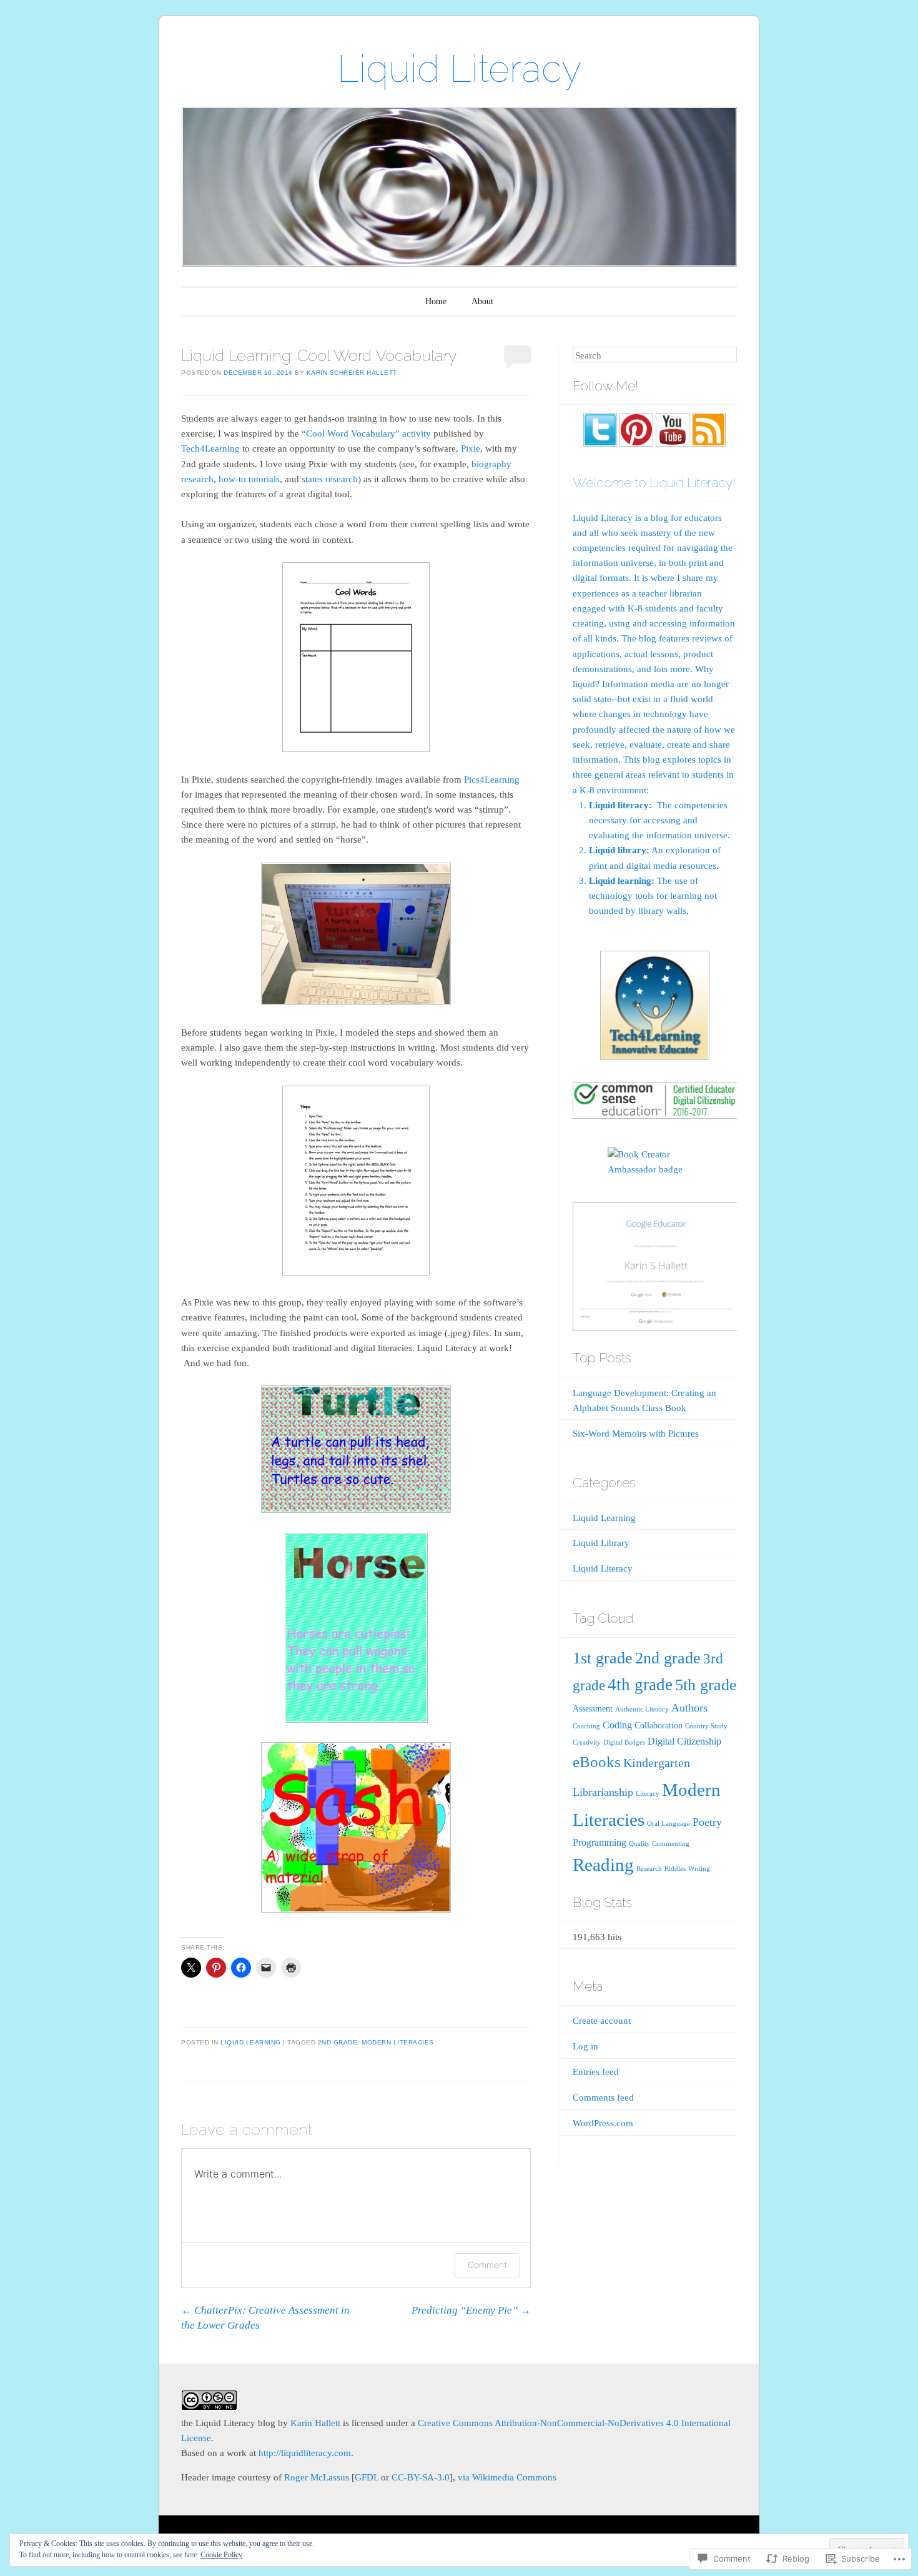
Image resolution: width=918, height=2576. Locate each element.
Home (436, 301)
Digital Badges (624, 1742)
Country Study (706, 1726)
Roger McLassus (317, 2477)
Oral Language (669, 1824)
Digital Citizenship (684, 1741)
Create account (602, 2021)
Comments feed (603, 2098)
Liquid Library (601, 1543)
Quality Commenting (659, 1844)
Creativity (587, 1742)
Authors (689, 1708)
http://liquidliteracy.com (305, 2453)
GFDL (367, 2477)
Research (649, 1869)
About (482, 301)
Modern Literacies (398, 2042)
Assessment (593, 1709)
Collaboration (659, 1726)
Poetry (707, 1822)
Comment (487, 2265)
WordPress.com (603, 2123)
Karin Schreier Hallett (352, 373)
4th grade (640, 1685)
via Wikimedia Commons (507, 2477)
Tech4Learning (210, 448)
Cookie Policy (221, 2555)
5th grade (706, 1685)
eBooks (597, 1762)
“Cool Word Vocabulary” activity (366, 433)
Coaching (586, 1726)
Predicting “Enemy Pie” (471, 2310)
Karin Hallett (315, 2423)
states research (330, 479)
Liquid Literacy (459, 69)
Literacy (648, 1794)
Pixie (471, 448)
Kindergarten (657, 1763)
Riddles (675, 1869)
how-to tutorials (249, 479)
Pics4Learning (492, 780)
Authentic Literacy (642, 1709)
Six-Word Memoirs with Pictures (636, 1434)
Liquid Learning (251, 2042)
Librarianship (603, 1792)
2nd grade (338, 2042)
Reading (603, 1865)
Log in (585, 2046)
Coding (617, 1725)
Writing (699, 1869)
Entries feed (596, 2072)
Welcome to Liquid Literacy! (654, 483)
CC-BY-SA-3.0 (421, 2477)
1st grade (603, 1658)
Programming (600, 1843)
